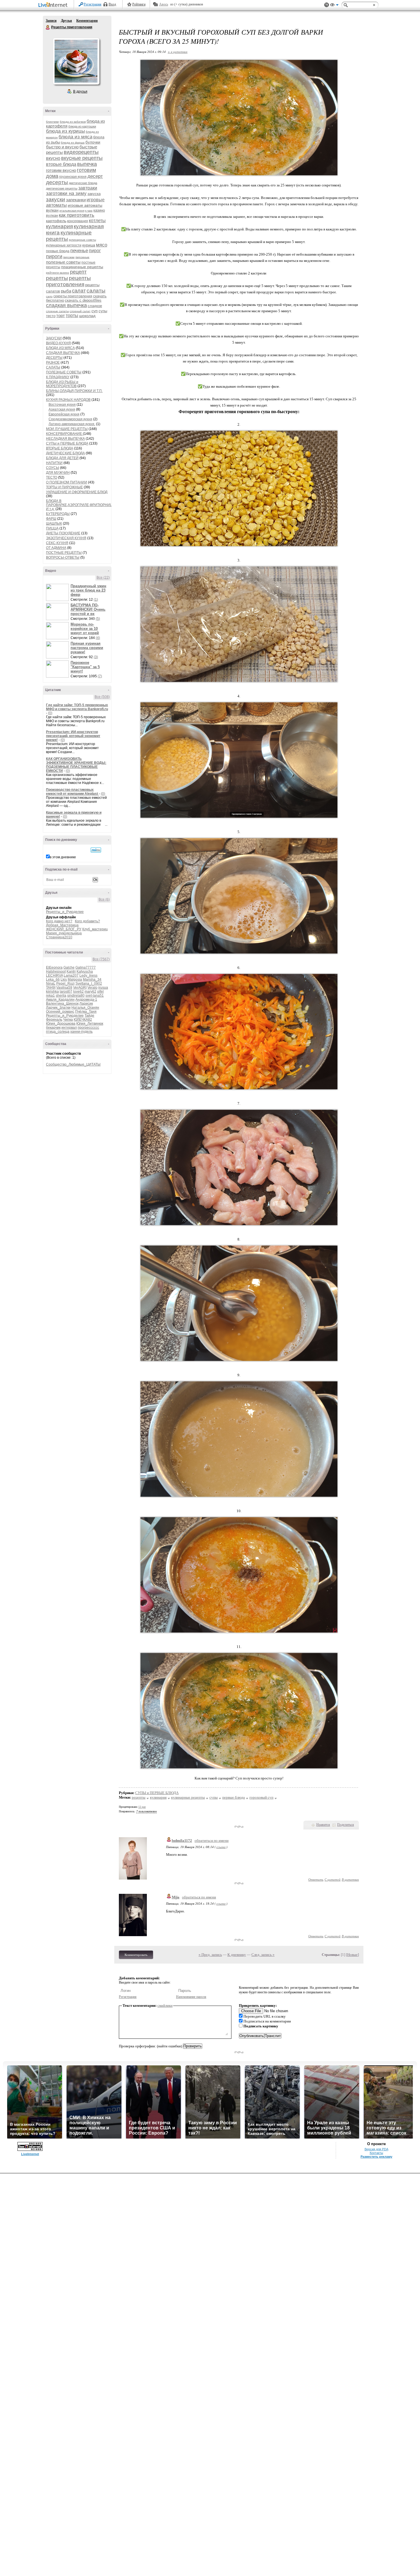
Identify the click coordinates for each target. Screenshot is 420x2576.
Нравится (323, 1825)
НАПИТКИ (54, 463)
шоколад (87, 316)
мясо (102, 245)
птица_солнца (58, 1032)
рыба (66, 291)
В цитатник (350, 1879)
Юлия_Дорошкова (61, 1024)
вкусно (53, 158)
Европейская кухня (64, 414)
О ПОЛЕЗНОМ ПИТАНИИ (67, 482)
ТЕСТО (52, 477)
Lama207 (71, 976)
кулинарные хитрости (64, 245)
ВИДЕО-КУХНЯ (58, 343)
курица (89, 245)
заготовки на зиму (66, 193)
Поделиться (346, 1825)
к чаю (89, 211)
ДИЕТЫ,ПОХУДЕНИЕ (63, 533)
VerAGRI (80, 988)
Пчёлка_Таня (86, 1012)
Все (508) (102, 697)
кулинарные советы (82, 240)
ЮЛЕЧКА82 (83, 1020)
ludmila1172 (182, 1841)
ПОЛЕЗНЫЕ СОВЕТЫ (64, 372)
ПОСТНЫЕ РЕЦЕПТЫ (64, 553)
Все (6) (104, 899)
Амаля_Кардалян (60, 1000)
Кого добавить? (87, 921)
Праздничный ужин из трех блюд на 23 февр (88, 590)
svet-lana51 (95, 996)
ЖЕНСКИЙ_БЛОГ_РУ (64, 929)
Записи (51, 21)
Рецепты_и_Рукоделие (65, 912)
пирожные (82, 257)
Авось (164, 4)
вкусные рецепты (82, 158)
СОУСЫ (53, 468)
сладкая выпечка (66, 305)
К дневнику (237, 1955)
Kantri (71, 972)
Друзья (66, 21)
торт (61, 315)
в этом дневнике (63, 857)
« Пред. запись (210, 1955)
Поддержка (327, 5)
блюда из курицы (65, 131)
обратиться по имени (212, 1841)
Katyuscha (85, 972)
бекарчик (53, 1028)
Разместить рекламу (376, 2157)
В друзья (80, 91)
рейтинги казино (58, 273)
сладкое (95, 306)
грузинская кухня (73, 177)
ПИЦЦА (52, 528)
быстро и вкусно (62, 147)
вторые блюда (61, 164)
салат (79, 291)
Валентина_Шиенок (62, 1004)
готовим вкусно (61, 170)
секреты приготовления (73, 296)
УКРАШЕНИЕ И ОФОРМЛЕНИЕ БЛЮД (77, 492)
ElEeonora (54, 968)
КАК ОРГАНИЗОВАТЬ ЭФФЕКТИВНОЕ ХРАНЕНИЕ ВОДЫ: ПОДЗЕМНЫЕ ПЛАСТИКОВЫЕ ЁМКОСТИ (76, 765)
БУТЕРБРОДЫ (58, 514)
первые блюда (58, 251)
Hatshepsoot (56, 972)
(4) (98, 638)
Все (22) (103, 578)
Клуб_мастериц (95, 929)
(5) (98, 619)
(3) (96, 657)
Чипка (68, 1020)
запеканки (76, 200)
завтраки (88, 188)
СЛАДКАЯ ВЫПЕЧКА (63, 353)
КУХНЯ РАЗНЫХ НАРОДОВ (68, 400)
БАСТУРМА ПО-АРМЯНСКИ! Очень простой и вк (88, 609)
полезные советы (63, 262)
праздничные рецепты (82, 267)
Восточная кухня (62, 405)
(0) (50, 713)
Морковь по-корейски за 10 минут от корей (85, 629)
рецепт (78, 272)
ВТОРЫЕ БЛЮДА (60, 448)
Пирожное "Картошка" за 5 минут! (85, 667)
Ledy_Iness (88, 976)
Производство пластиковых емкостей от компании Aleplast (72, 792)
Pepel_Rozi (65, 984)
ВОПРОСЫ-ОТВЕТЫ (63, 558)
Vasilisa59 (64, 988)
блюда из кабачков (73, 122)
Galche (69, 968)
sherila (61, 996)
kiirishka (52, 992)
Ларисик (86, 1004)
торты (72, 315)
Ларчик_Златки (58, 1008)
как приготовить (77, 215)
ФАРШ (51, 519)
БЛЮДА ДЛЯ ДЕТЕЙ (62, 458)
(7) (100, 676)
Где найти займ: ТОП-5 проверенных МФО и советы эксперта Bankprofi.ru (77, 707)
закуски (56, 199)
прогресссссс (88, 1028)
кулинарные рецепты (188, 1797)
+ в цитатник (178, 52)
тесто (51, 316)
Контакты (376, 2153)
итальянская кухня (72, 211)
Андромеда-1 (86, 1000)
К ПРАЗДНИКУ (58, 377)
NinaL (51, 984)
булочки (93, 142)
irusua (103, 988)
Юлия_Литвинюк (90, 1024)
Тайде (89, 1016)
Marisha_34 (92, 980)
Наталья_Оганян (85, 1008)
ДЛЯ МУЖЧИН (58, 473)
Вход (112, 4)
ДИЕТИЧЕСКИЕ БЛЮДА (65, 453)
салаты (96, 291)
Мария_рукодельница (64, 933)
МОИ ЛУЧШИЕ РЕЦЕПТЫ (67, 429)
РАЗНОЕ (53, 363)
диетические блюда (83, 183)
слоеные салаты (57, 311)
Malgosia (75, 980)
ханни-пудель (81, 1032)
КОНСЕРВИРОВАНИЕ (64, 434)
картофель (56, 221)
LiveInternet (54, 5)
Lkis (64, 980)
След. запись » (263, 1955)
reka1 (50, 996)
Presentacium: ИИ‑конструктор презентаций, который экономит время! (73, 736)
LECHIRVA (54, 976)
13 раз (142, 1807)
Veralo (92, 988)
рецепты (57, 278)
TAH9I (51, 988)
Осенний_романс (60, 1012)
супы (103, 311)
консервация (78, 221)
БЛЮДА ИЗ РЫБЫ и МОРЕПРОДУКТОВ (62, 384)
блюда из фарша (73, 143)
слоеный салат (80, 311)
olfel (100, 992)
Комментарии (87, 21)
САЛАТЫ (53, 367)
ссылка (221, 1847)
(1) (96, 600)
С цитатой (333, 1879)
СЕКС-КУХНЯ (57, 543)
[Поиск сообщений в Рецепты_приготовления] (96, 850)
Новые (352, 1955)
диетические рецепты (62, 188)
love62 (78, 992)
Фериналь (54, 1020)
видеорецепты (81, 152)
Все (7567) (101, 959)
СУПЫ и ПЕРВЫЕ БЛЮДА (67, 443)
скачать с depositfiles (83, 300)
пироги (54, 256)
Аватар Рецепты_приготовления (76, 61)
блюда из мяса (75, 137)
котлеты (97, 221)
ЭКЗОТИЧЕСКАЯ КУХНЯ (66, 538)
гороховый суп (261, 1797)
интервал (69, 1028)
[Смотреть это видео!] (58, 592)
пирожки (69, 257)
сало (49, 296)
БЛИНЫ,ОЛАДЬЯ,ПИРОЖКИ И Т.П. (74, 391)
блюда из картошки (82, 126)
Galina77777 (86, 968)
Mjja (176, 1897)
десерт (95, 176)
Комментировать (136, 1955)
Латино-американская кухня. (72, 424)
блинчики (52, 122)
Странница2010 (59, 937)
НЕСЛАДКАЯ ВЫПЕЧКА (65, 439)
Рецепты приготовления (48, 27)
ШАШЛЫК (54, 523)
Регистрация (93, 4)
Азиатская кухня (62, 409)
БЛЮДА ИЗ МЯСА (60, 348)
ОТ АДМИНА (56, 548)
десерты (57, 182)
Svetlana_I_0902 (89, 984)
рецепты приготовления (68, 281)
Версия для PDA (376, 2149)
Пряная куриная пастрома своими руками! (87, 648)
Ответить (316, 1879)
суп (95, 311)
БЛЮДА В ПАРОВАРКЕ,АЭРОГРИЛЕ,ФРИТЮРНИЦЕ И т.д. (80, 505)
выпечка (87, 164)
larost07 (66, 992)
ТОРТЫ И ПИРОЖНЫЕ (64, 487)
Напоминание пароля (191, 1997)
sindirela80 (76, 996)
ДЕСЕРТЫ (54, 358)
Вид (334, 6)
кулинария (59, 226)
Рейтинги (139, 4)
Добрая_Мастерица (62, 925)
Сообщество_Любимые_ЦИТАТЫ (73, 1064)
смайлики (165, 2005)
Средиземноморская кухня (70, 419)
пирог (95, 251)
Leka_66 (53, 980)
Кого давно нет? (59, 921)
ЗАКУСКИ (54, 338)
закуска (94, 194)
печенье (79, 251)
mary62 (90, 992)
